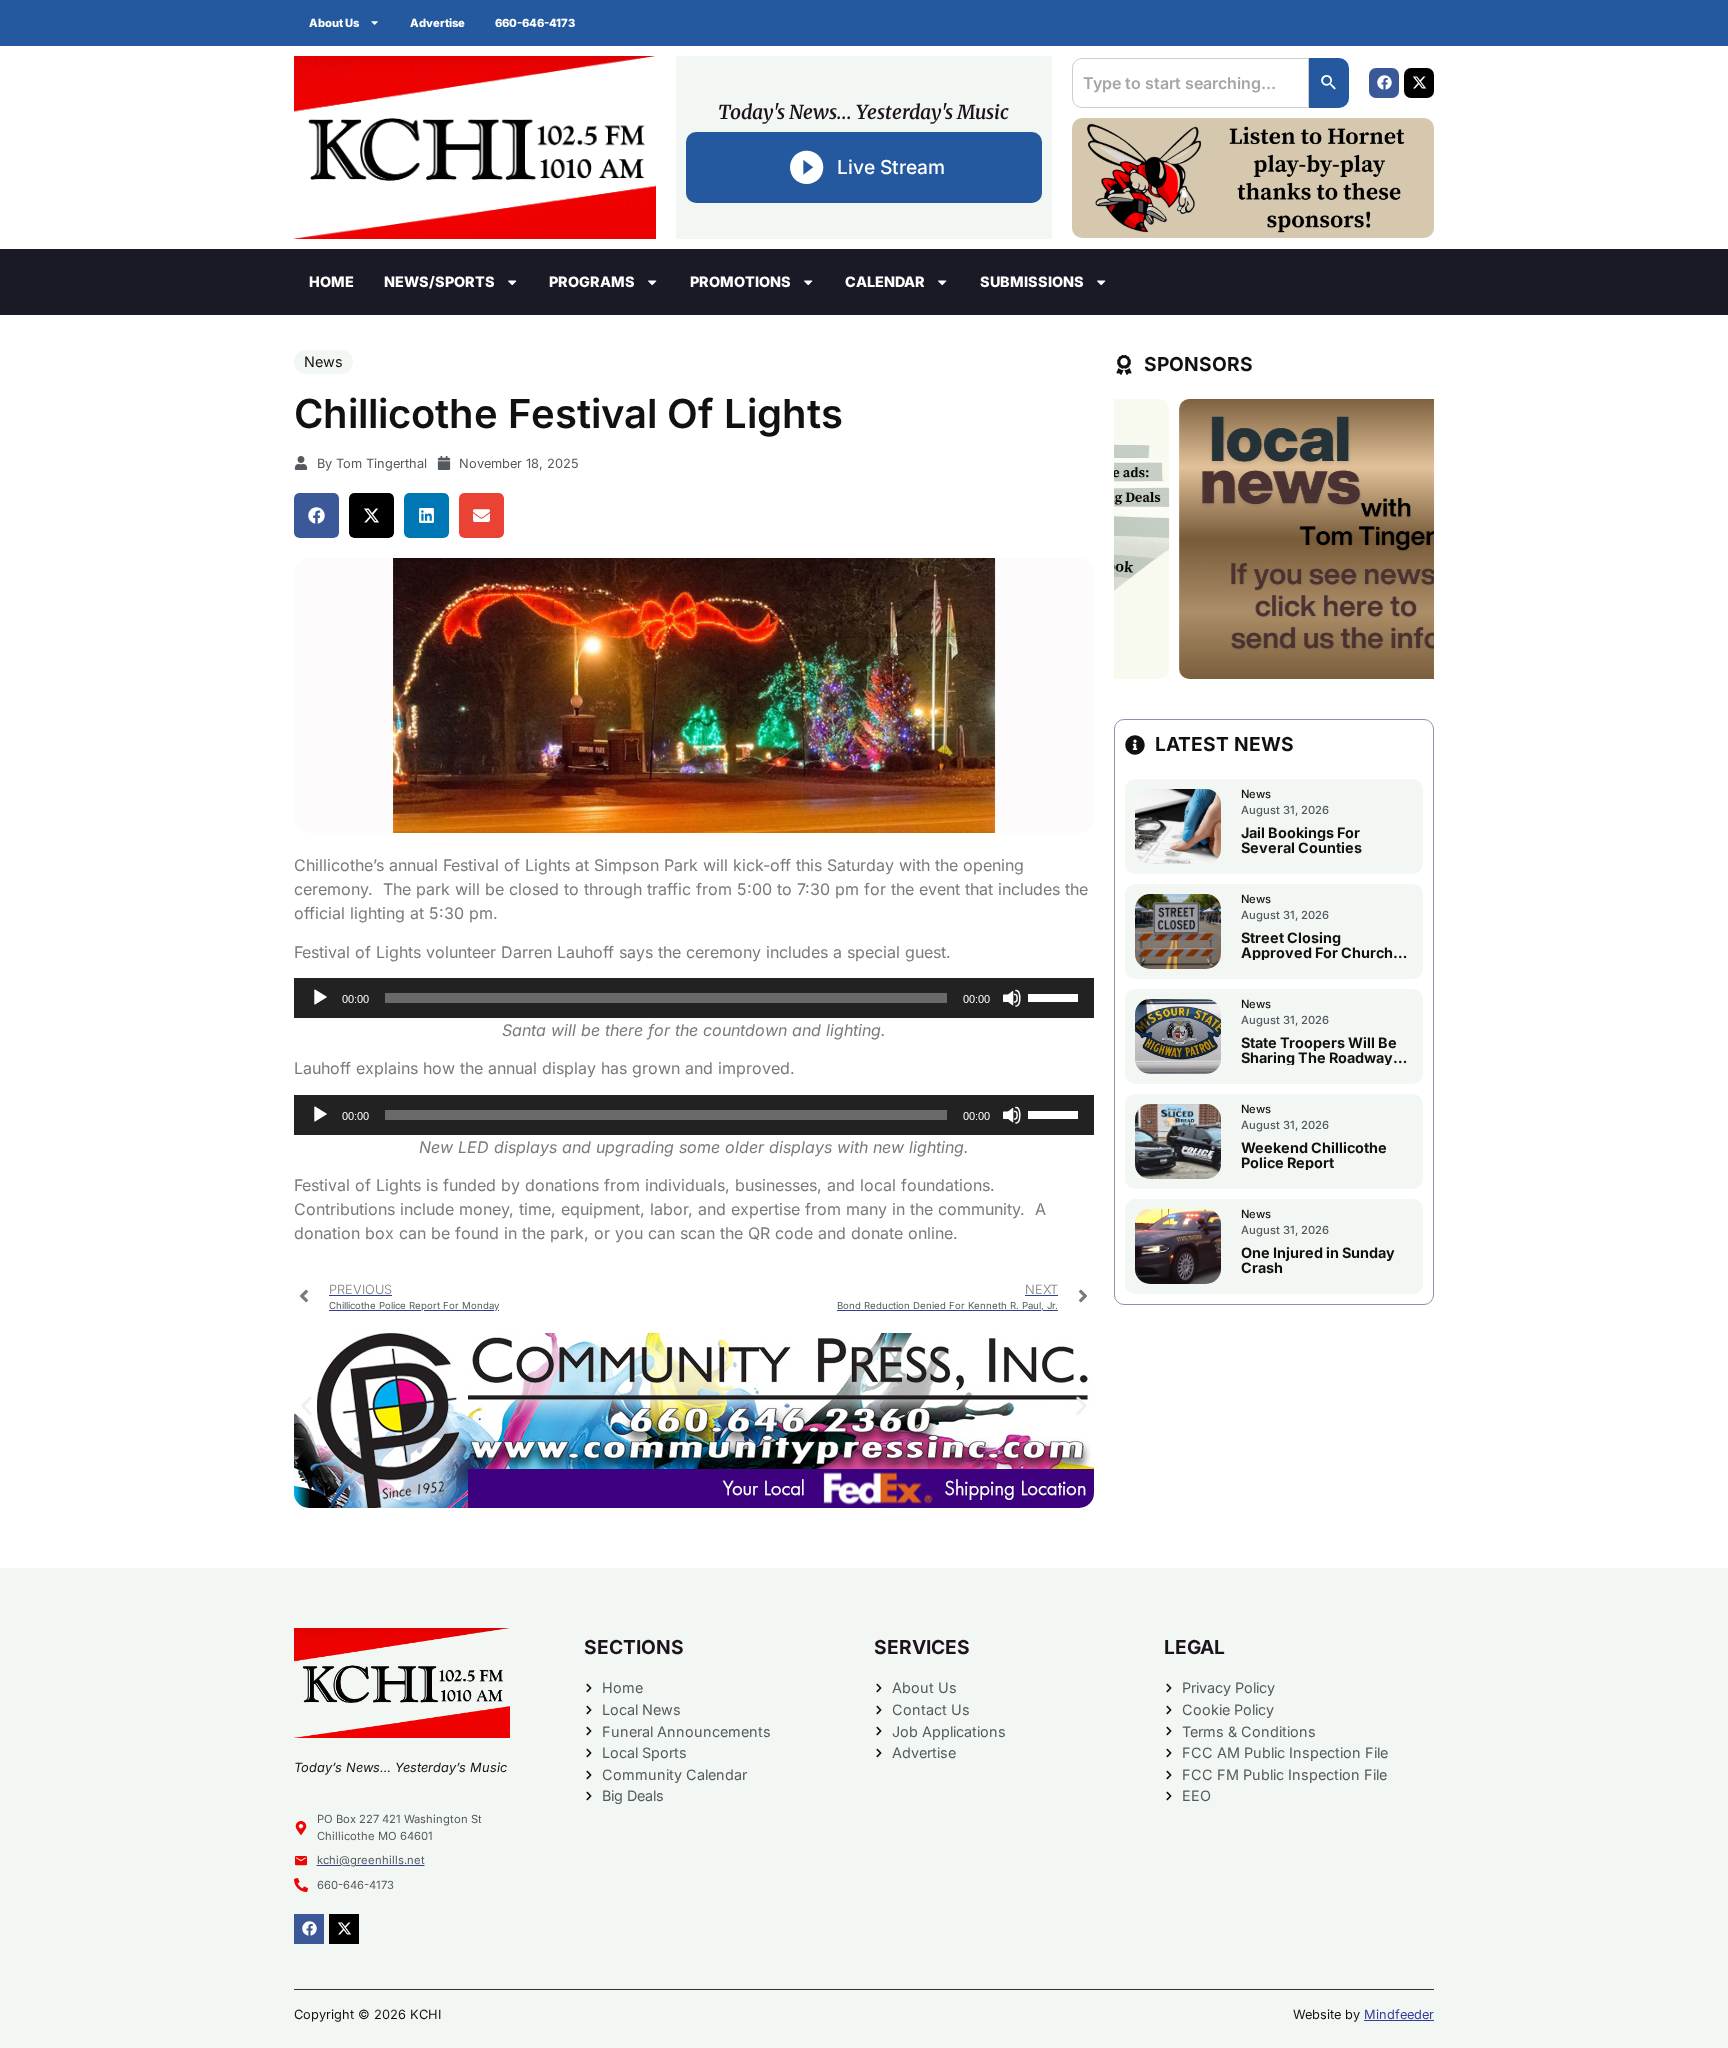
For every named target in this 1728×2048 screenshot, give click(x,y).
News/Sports (439, 281)
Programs (592, 281)
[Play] (320, 998)
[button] (316, 515)
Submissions (1032, 281)
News (323, 361)
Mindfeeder (1399, 2014)
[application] (694, 998)
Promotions (740, 281)
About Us (334, 23)
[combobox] (1190, 83)
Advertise (437, 23)
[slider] (1056, 996)
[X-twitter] (1419, 83)
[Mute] (1012, 998)
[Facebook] (1384, 83)
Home (331, 281)
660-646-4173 (535, 23)
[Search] (1329, 83)
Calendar (885, 281)
